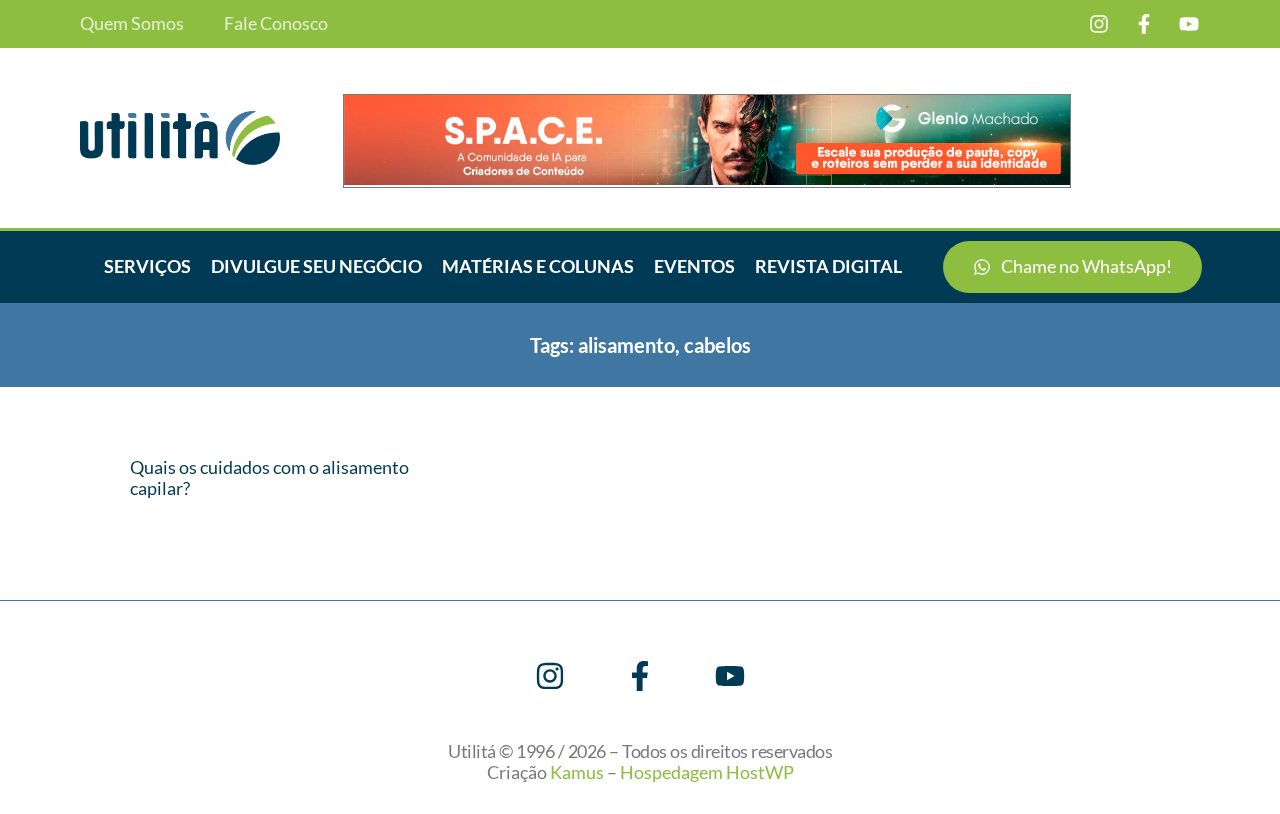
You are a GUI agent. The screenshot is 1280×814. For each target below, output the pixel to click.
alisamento (626, 345)
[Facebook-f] (1144, 24)
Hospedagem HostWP (707, 772)
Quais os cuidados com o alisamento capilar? (269, 478)
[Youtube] (1189, 24)
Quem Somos (132, 23)
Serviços (147, 266)
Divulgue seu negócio (316, 266)
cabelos (717, 345)
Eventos (694, 266)
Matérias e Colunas (538, 266)
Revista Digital (828, 266)
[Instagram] (1099, 24)
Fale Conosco (276, 23)
